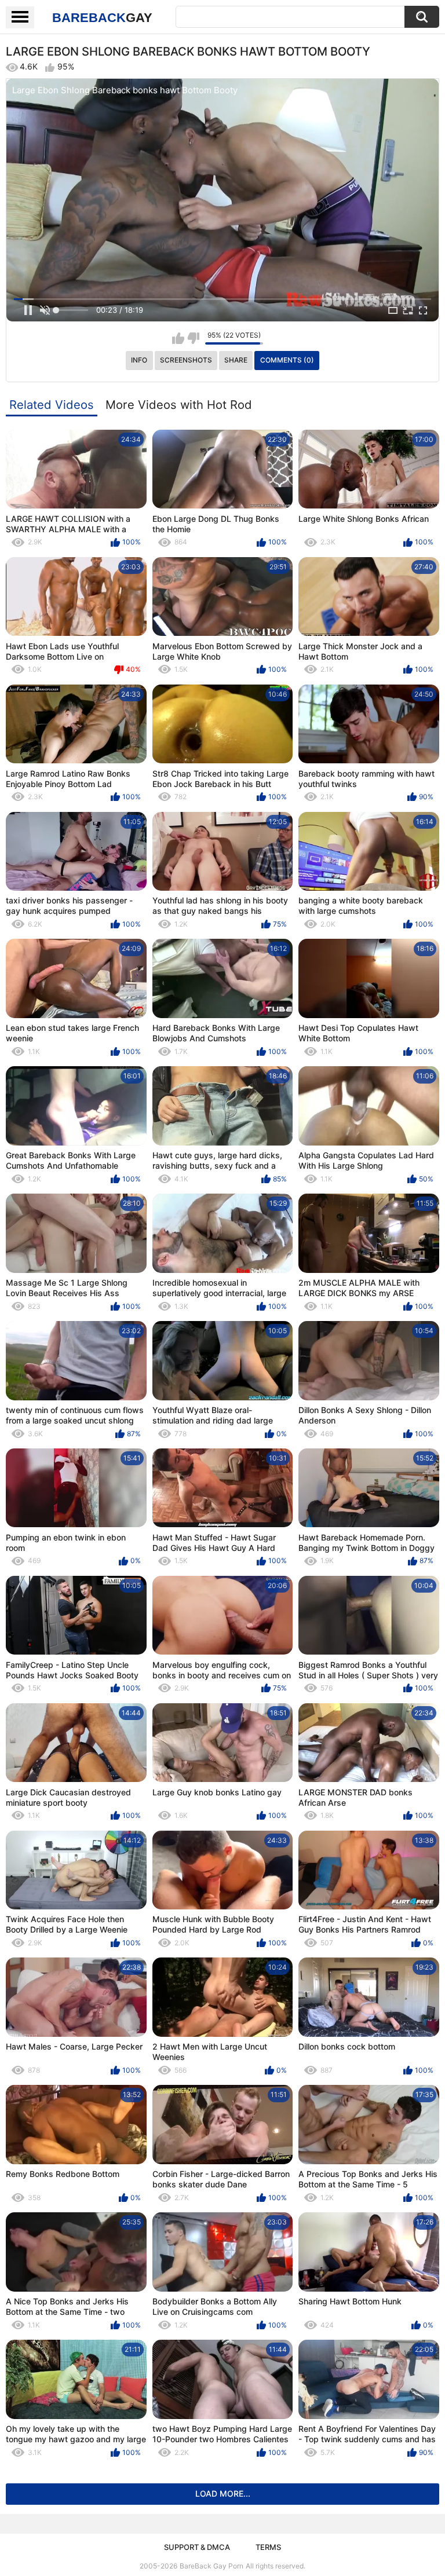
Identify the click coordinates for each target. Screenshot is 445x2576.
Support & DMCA (197, 2547)
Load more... (223, 2493)
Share (236, 360)
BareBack (102, 18)
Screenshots (186, 360)
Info (139, 360)
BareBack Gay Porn (211, 2566)
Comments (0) (287, 360)
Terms (268, 2547)
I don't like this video (193, 338)
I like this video (178, 338)
